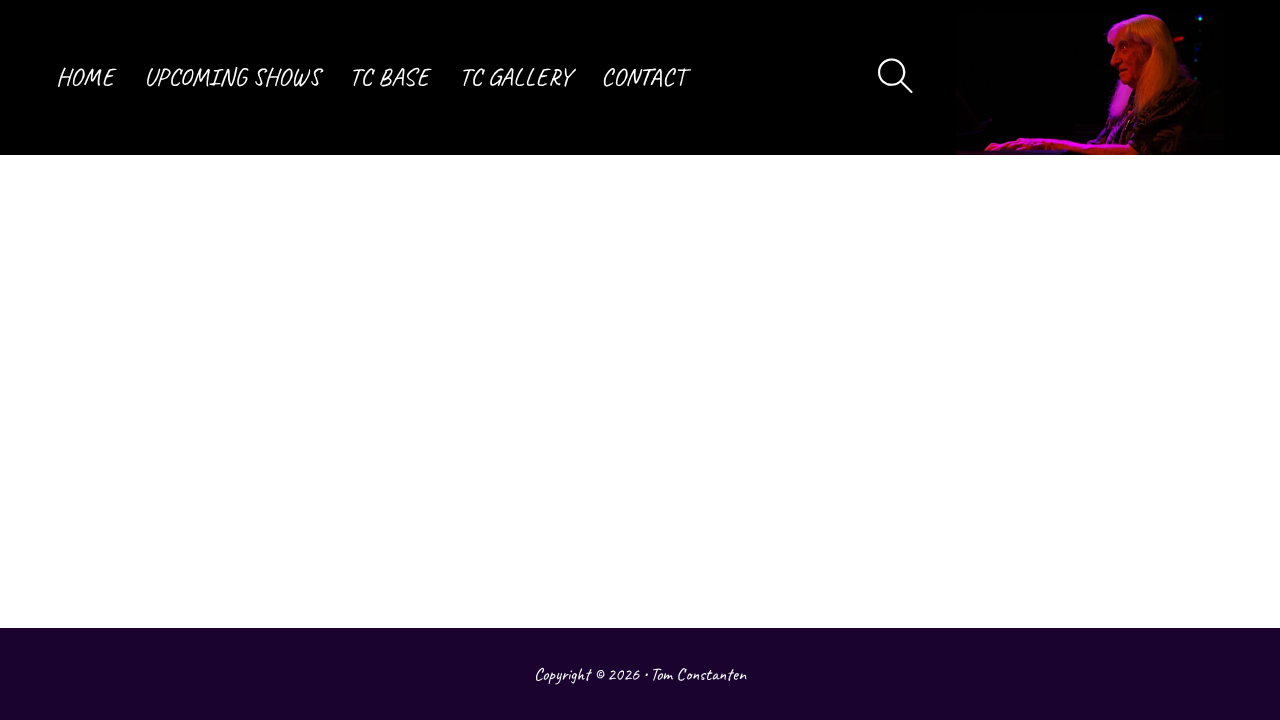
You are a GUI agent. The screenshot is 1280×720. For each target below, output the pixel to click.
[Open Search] (896, 77)
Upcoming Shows (232, 77)
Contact (643, 77)
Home (85, 77)
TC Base (389, 77)
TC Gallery (515, 77)
